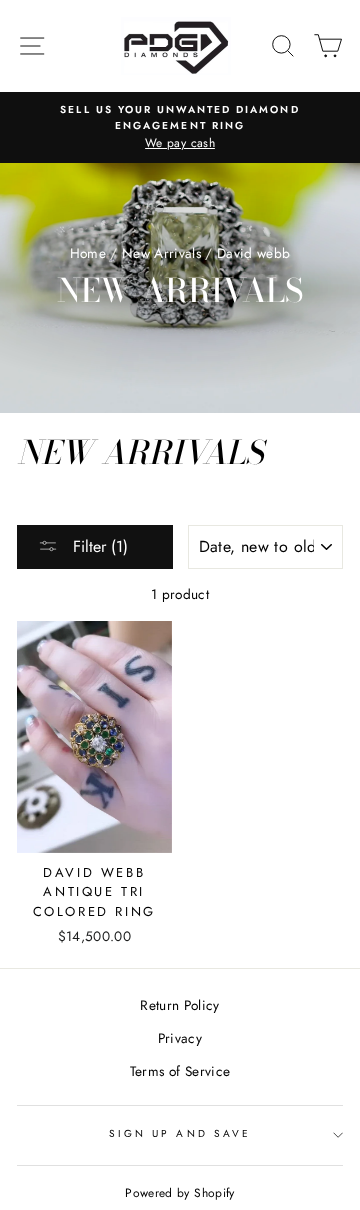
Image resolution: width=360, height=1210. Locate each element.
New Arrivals (161, 253)
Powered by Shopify (179, 1193)
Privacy (180, 1038)
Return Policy (179, 1005)
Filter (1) (98, 546)
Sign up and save (180, 1133)
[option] (180, 128)
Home (88, 253)
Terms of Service (180, 1071)
